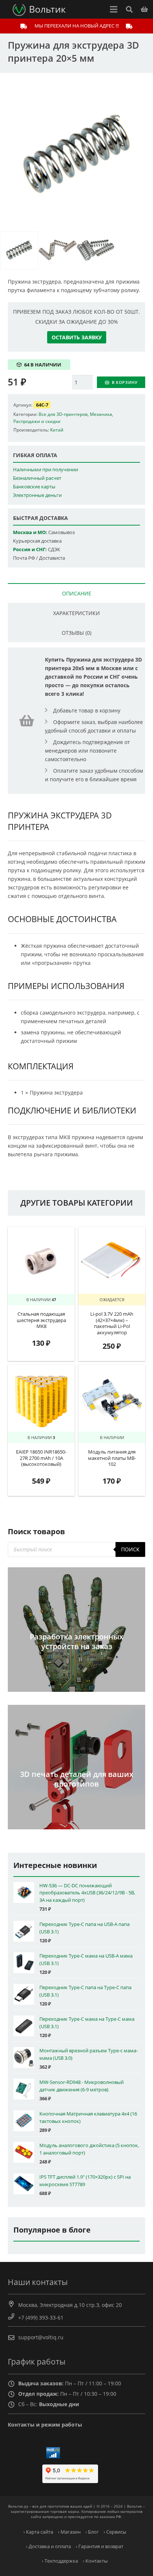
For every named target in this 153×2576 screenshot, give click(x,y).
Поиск (130, 1549)
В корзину (125, 382)
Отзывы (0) (76, 633)
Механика (101, 414)
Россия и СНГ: (30, 550)
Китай (57, 430)
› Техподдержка (60, 2561)
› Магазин (69, 2532)
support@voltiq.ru (41, 2337)
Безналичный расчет (37, 478)
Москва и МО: (30, 532)
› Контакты (95, 2561)
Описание (77, 593)
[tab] (76, 593)
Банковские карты (34, 487)
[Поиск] (129, 9)
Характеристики (76, 613)
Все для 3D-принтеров (63, 414)
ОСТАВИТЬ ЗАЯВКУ (77, 337)
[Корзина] (144, 9)
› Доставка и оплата (48, 2546)
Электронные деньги (37, 495)
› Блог (92, 2532)
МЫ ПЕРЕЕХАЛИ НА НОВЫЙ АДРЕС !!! (77, 26)
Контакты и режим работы (45, 2425)
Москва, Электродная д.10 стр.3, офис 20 (70, 2305)
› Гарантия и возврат (100, 2546)
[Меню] (114, 9)
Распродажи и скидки (37, 421)
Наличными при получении (45, 470)
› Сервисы (115, 2532)
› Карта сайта (38, 2532)
